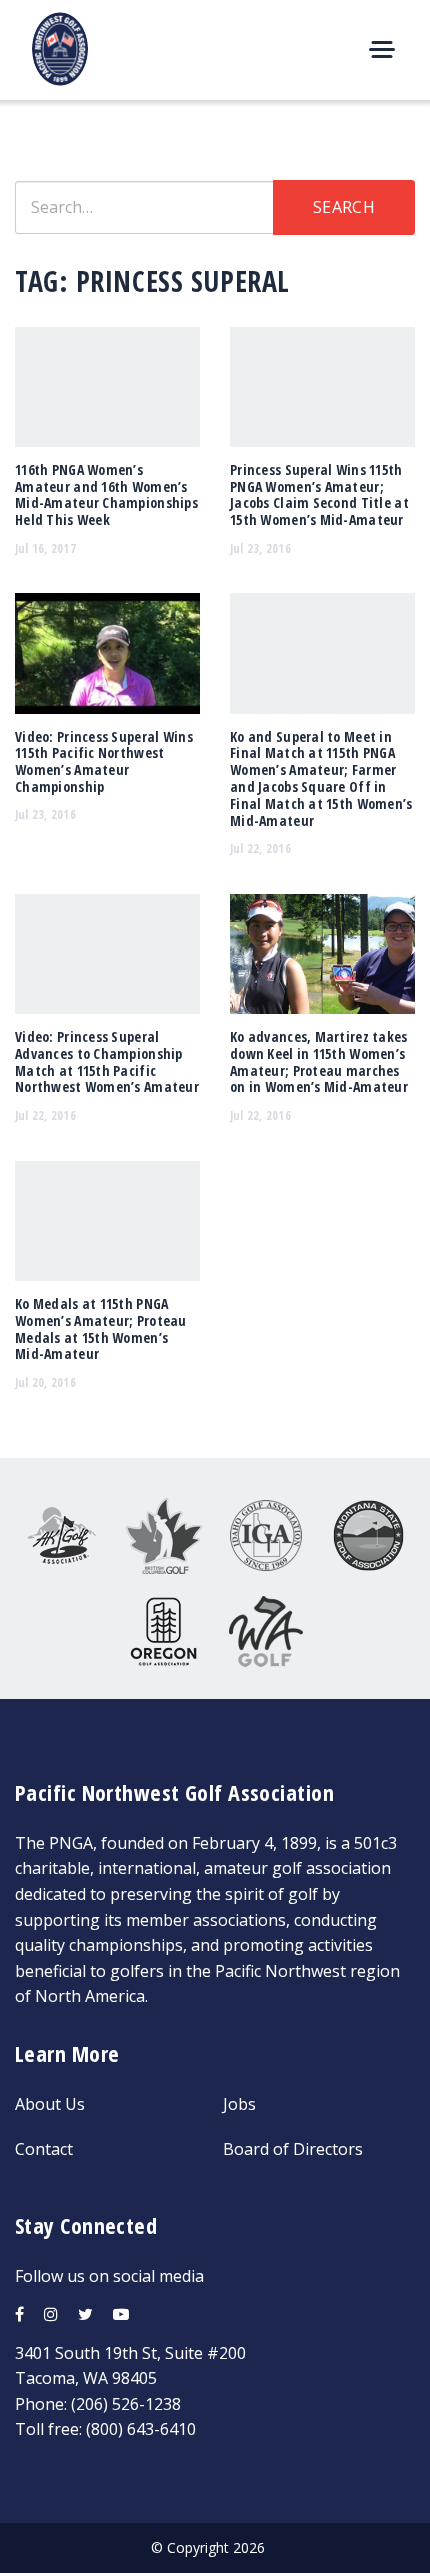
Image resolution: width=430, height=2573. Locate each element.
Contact (44, 2149)
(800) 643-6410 (141, 2429)
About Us (50, 2104)
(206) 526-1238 (126, 2404)
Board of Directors (293, 2149)
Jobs (239, 2104)
